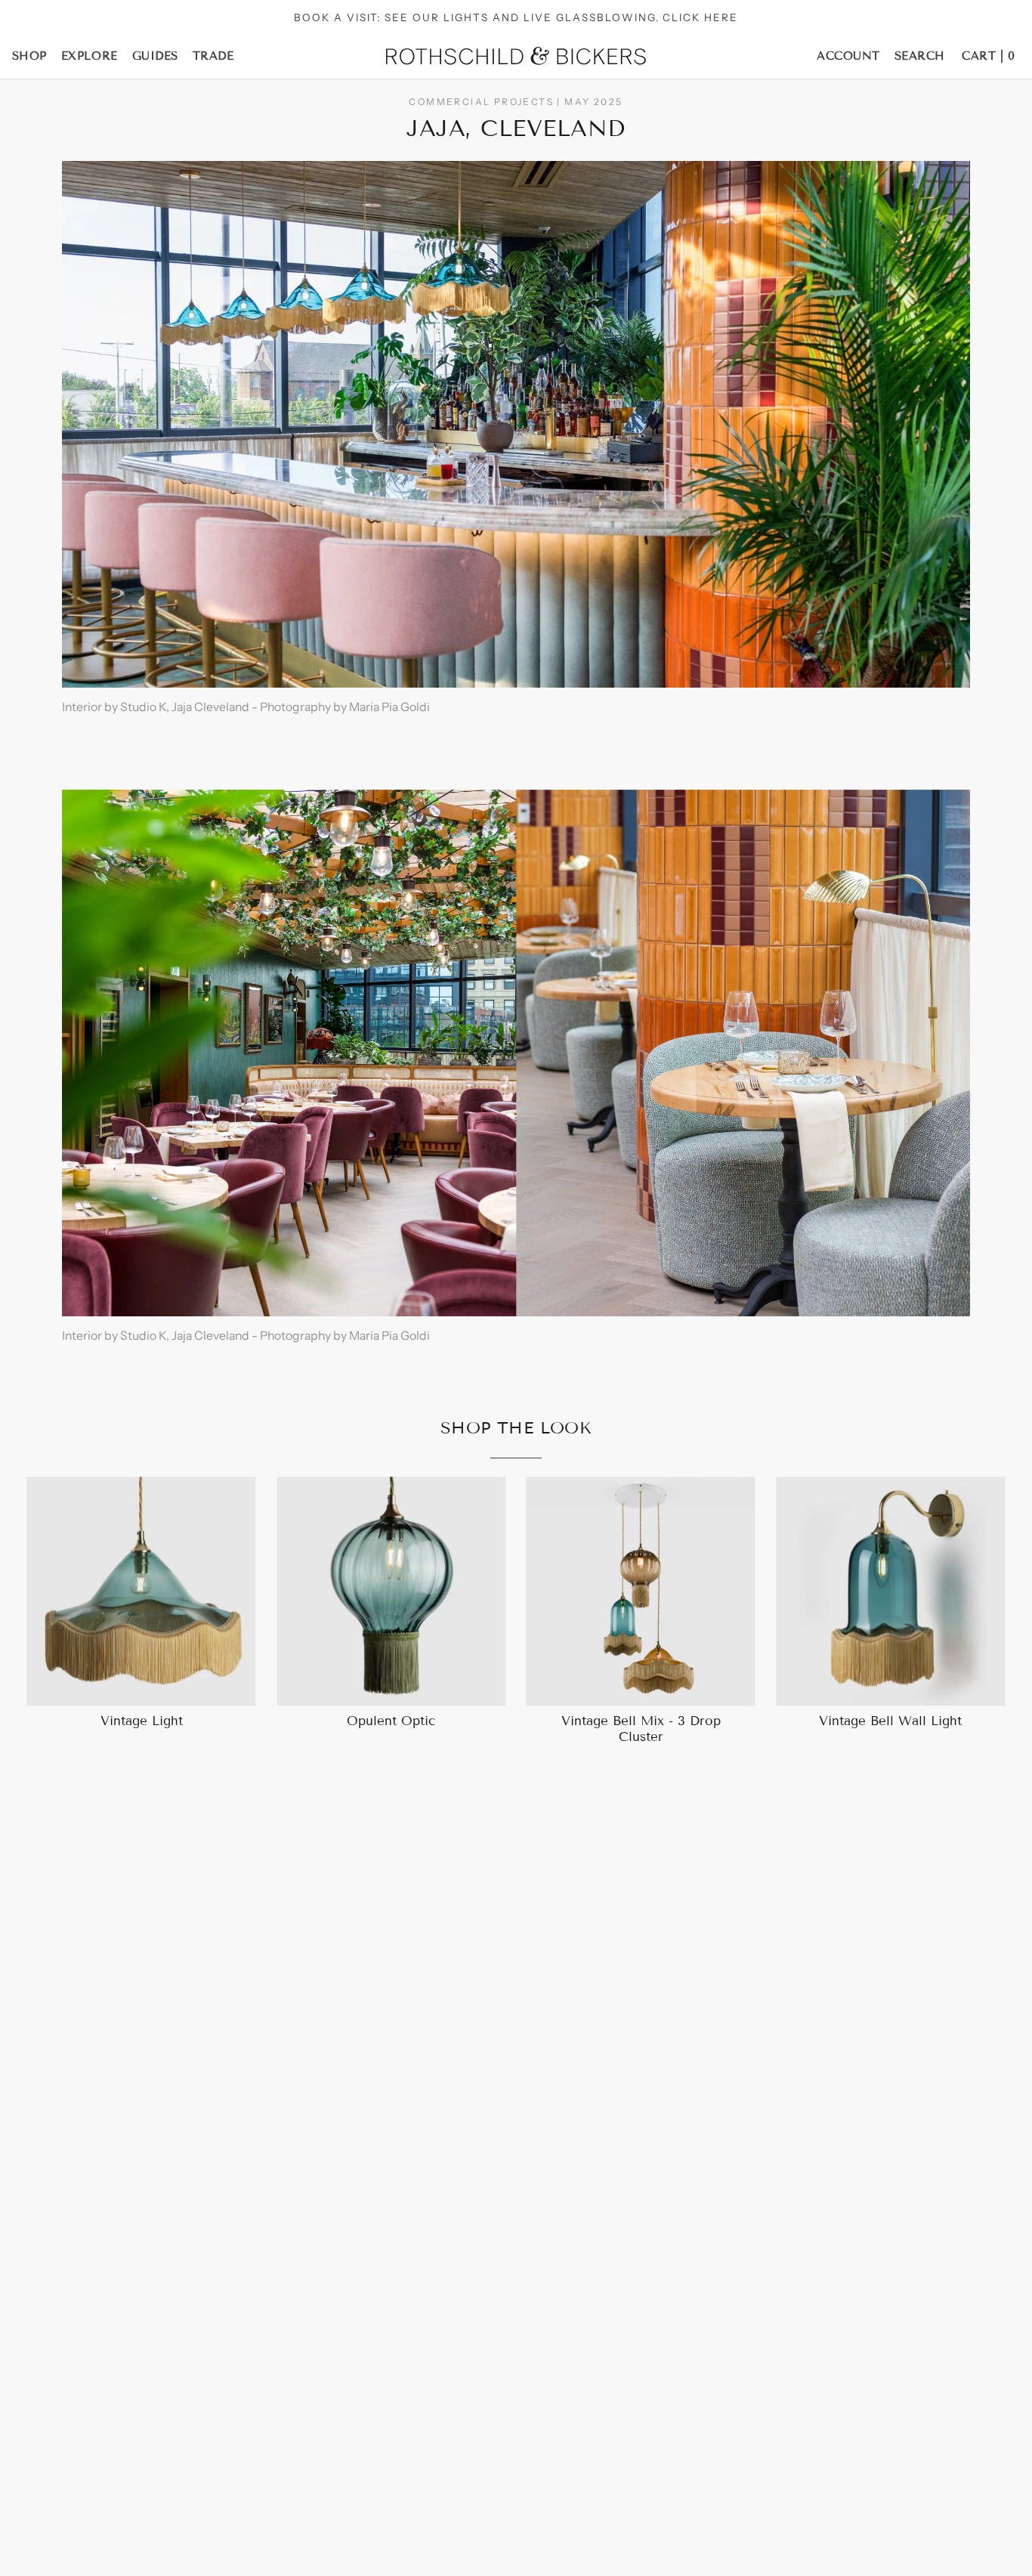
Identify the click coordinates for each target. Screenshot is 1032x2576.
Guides (155, 56)
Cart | (988, 56)
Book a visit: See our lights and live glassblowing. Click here (516, 17)
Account (848, 56)
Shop (29, 56)
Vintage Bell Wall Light (890, 1721)
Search (920, 56)
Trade (213, 56)
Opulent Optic (391, 1721)
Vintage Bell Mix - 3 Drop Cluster (641, 1729)
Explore (90, 56)
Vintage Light (142, 1721)
